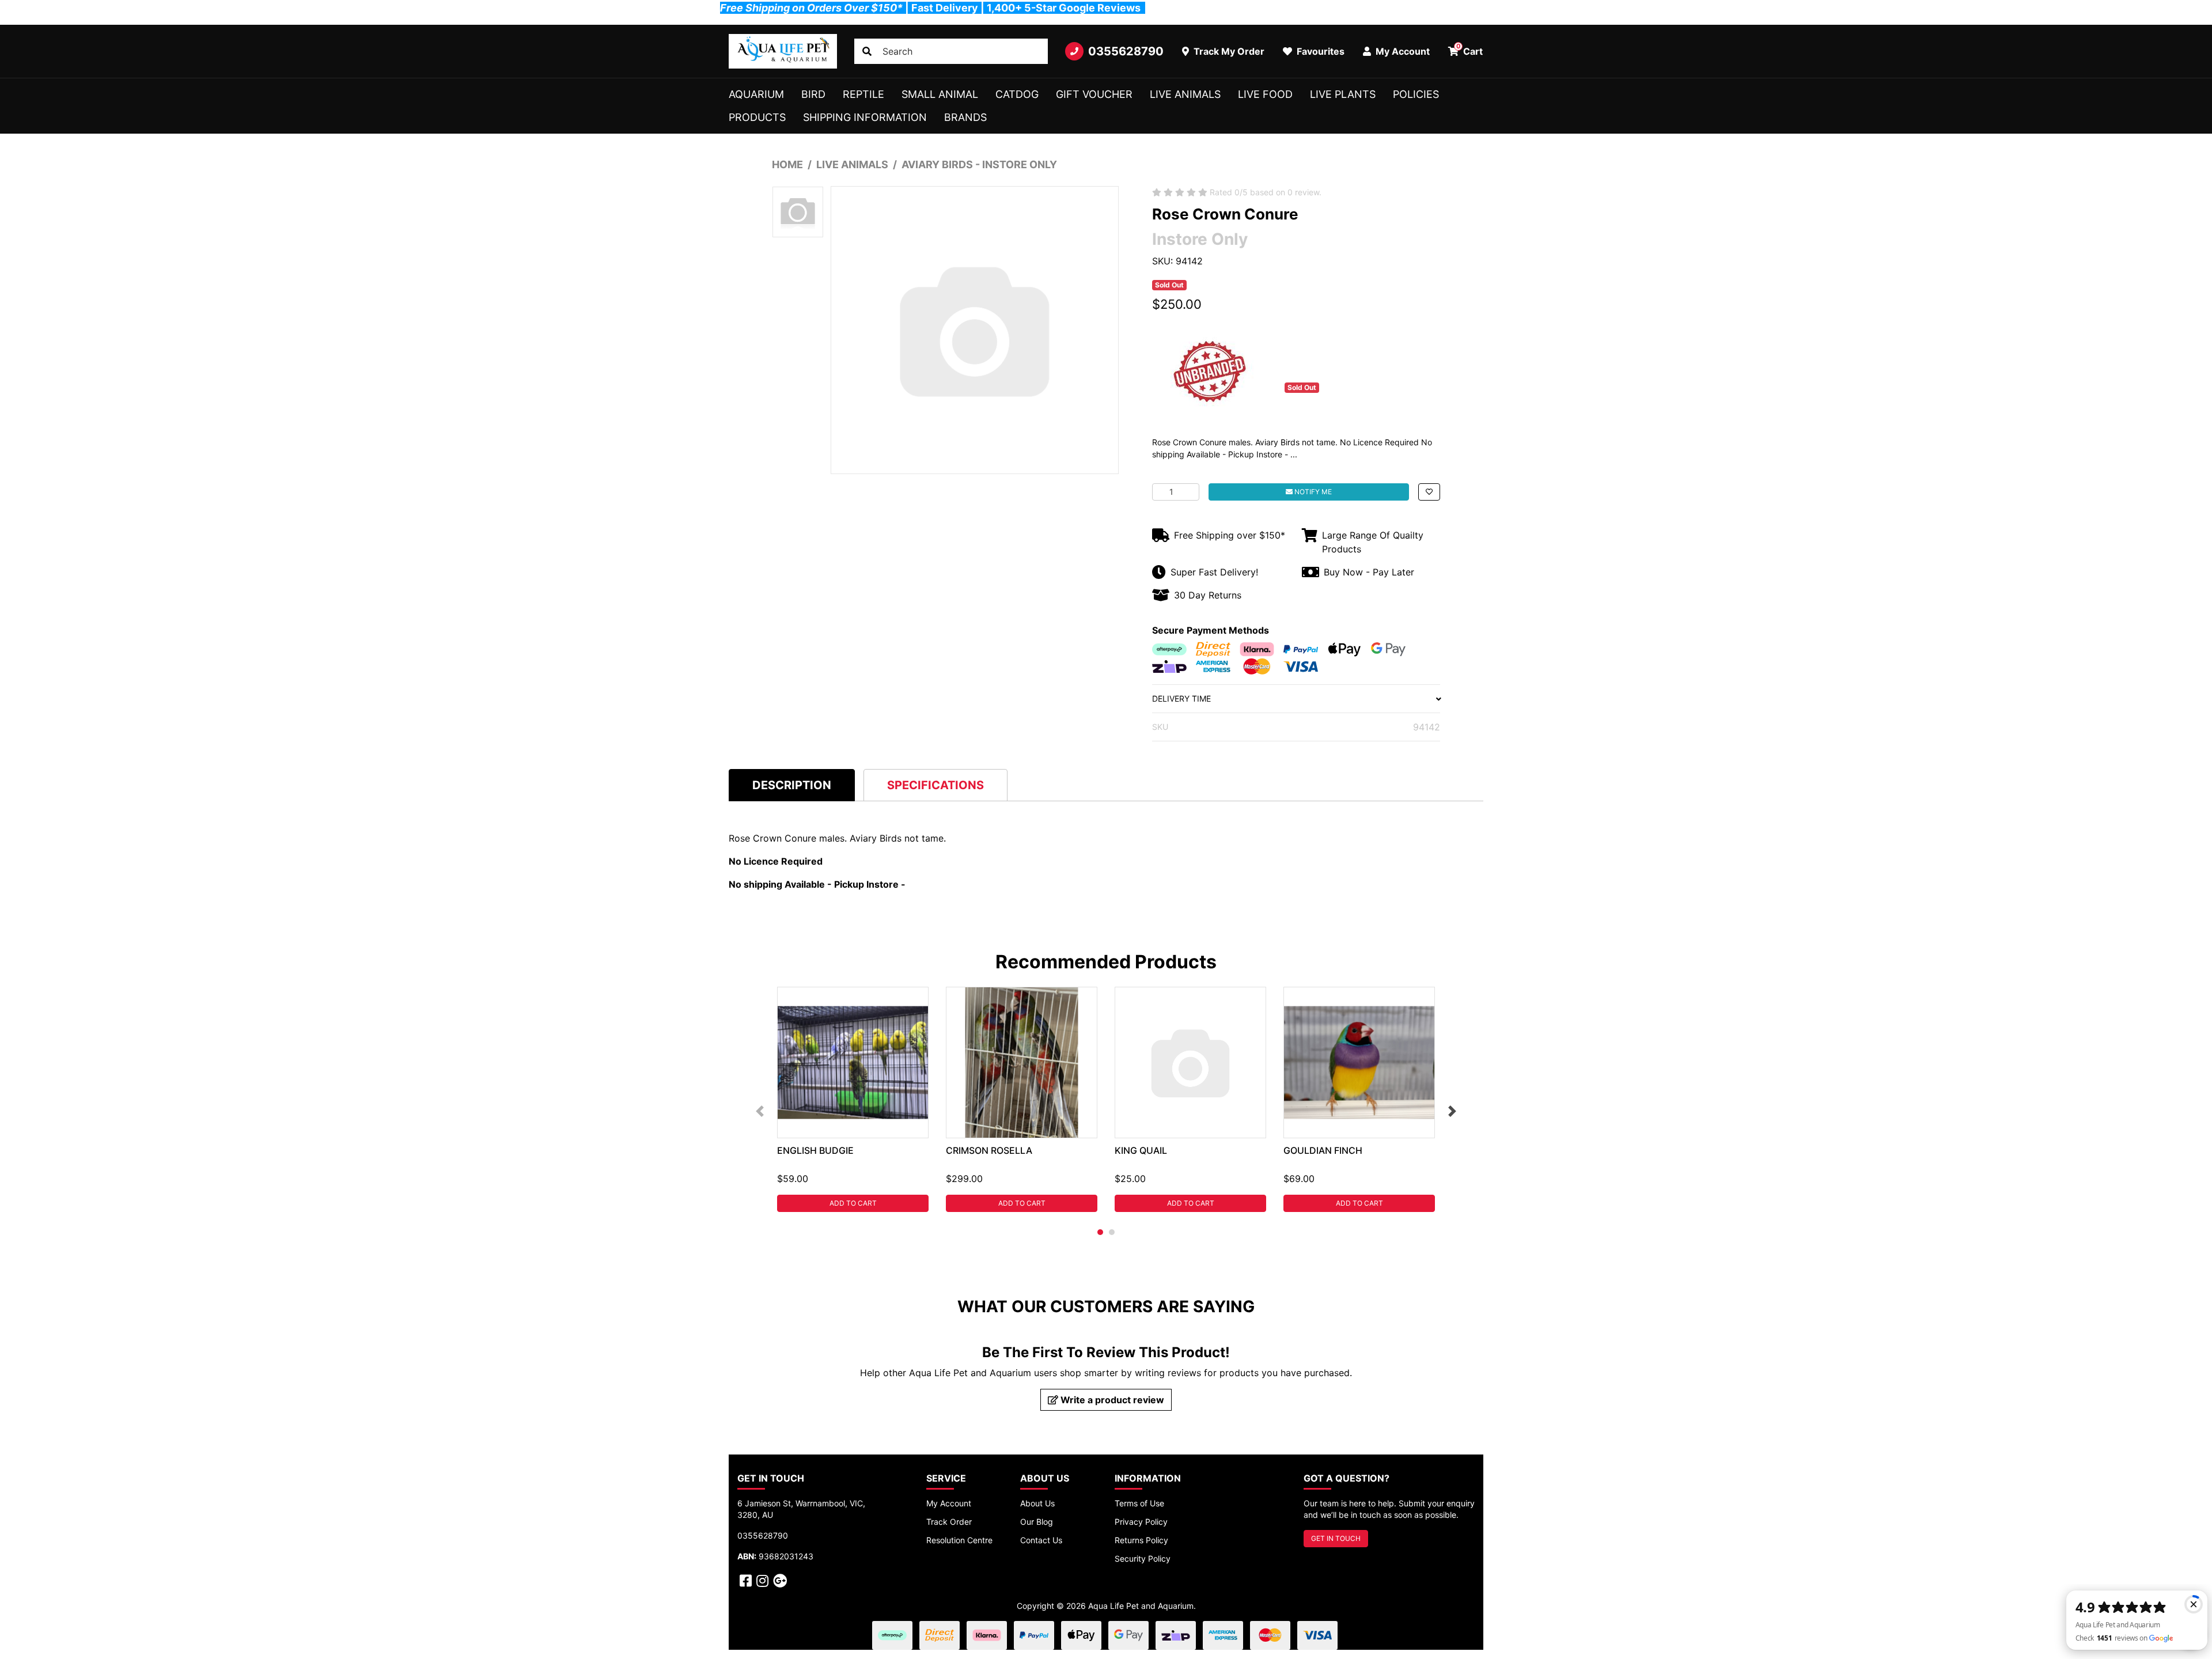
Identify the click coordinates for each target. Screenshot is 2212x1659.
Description (792, 785)
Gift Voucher (1094, 94)
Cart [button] (1470, 50)
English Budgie (815, 1150)
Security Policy (1143, 1558)
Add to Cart (853, 1203)
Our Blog (1037, 1522)
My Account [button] (1402, 51)
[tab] (792, 785)
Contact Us (1041, 1540)
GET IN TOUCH (1336, 1538)
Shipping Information (865, 117)
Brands (965, 117)
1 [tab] (1100, 1232)
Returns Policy (1141, 1540)
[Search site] (867, 51)
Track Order (949, 1522)
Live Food (1265, 94)
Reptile (863, 94)
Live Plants (1343, 94)
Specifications (935, 785)
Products (757, 117)
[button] (1429, 492)
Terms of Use (1139, 1503)
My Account (949, 1503)
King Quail (1141, 1150)
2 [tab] (1112, 1232)
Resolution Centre (959, 1540)
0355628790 (1126, 51)
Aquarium (756, 94)
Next (1452, 1111)
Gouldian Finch (1323, 1150)
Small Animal (940, 94)
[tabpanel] (853, 1099)
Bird (813, 94)
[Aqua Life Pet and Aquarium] (783, 51)
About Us (1037, 1503)
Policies (1416, 94)
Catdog (1017, 94)
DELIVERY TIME (1181, 698)
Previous (760, 1111)
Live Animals (1185, 94)
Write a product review (1111, 1400)
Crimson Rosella (989, 1150)
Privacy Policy (1141, 1522)
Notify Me (1312, 492)
